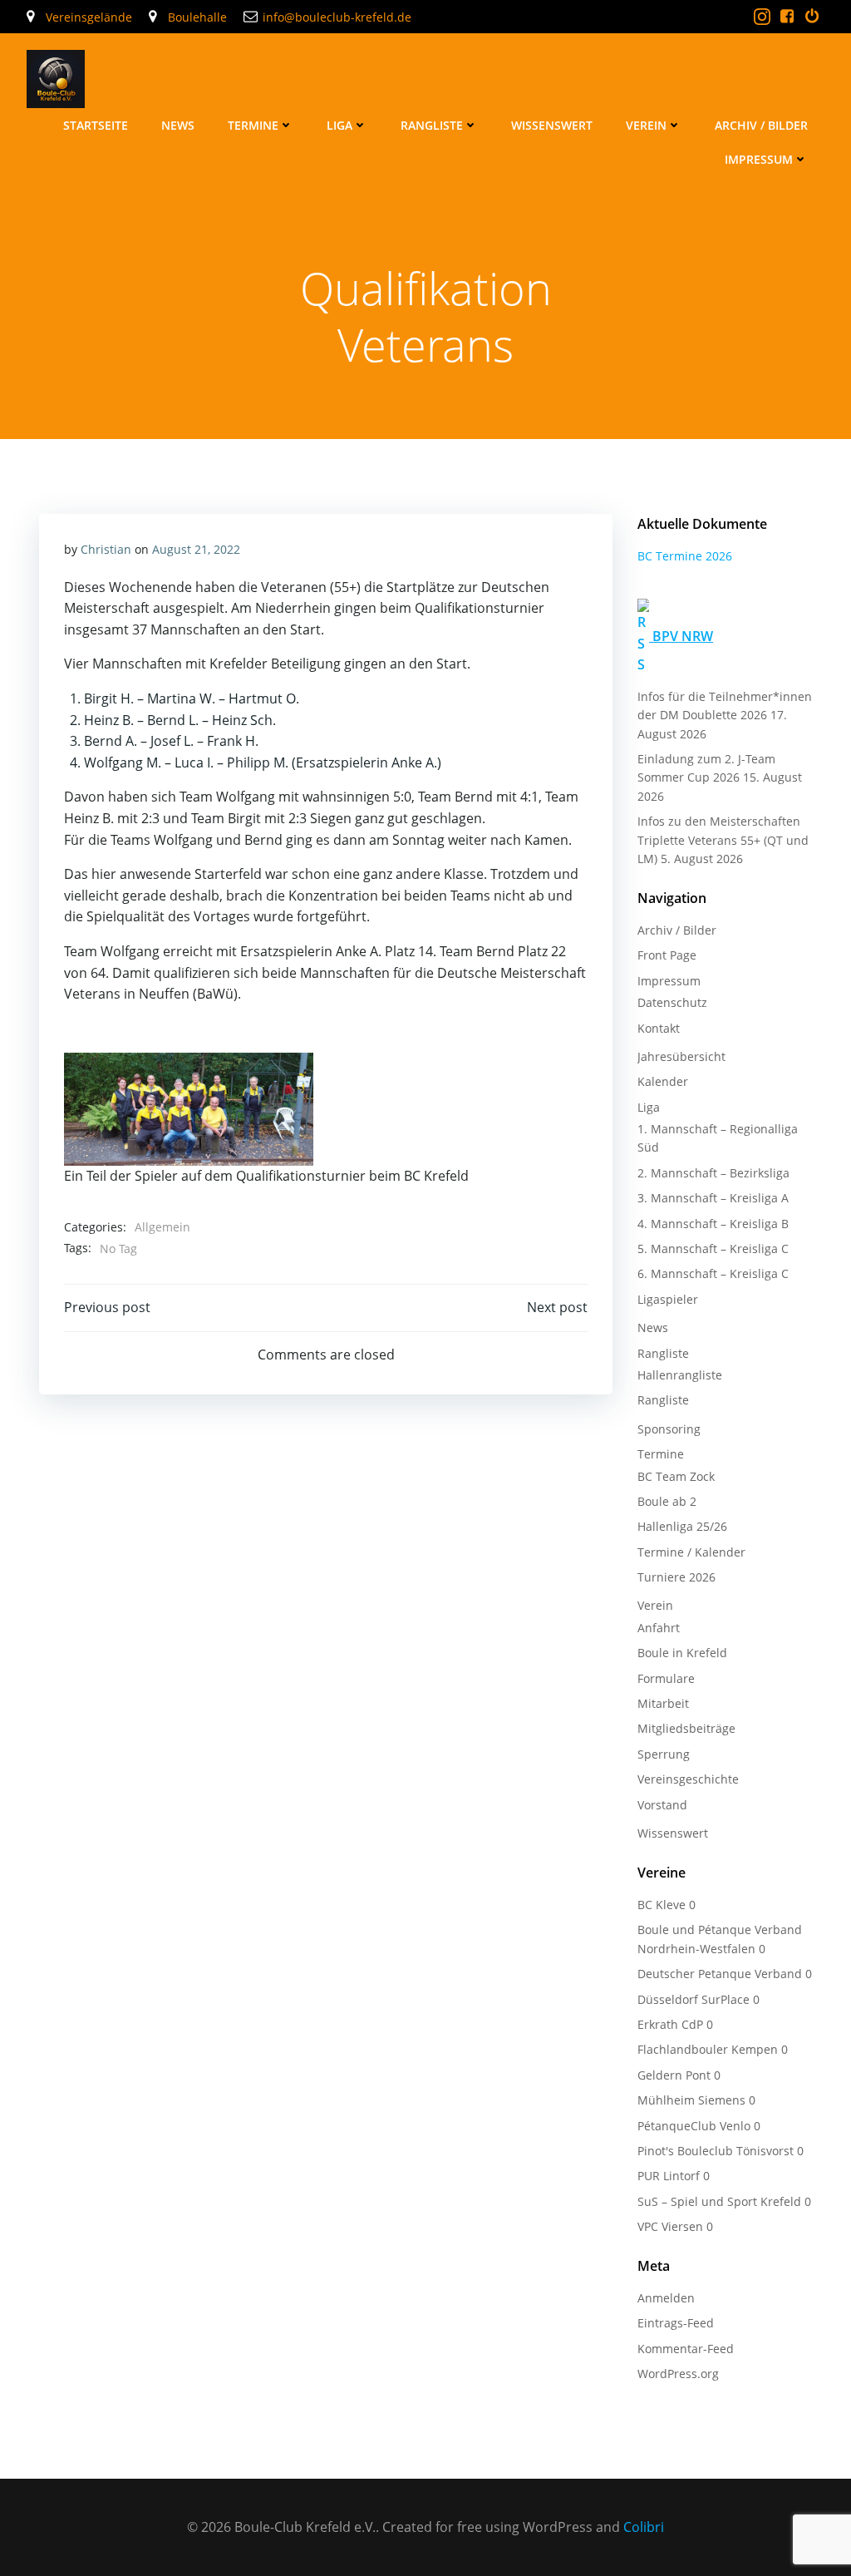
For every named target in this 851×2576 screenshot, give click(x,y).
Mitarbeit (663, 1703)
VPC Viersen (670, 2226)
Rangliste (432, 125)
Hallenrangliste (680, 1375)
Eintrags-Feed (676, 2323)
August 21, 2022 (196, 549)
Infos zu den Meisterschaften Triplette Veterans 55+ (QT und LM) (723, 840)
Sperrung (664, 1754)
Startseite (96, 125)
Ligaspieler (668, 1299)
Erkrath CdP (670, 2024)
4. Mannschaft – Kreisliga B (713, 1224)
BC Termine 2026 (685, 556)
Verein (646, 125)
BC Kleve (662, 1905)
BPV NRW (683, 636)
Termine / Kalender (691, 1552)
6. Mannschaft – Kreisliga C (713, 1273)
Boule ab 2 (667, 1501)
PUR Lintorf (669, 2176)
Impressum (759, 159)
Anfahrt (659, 1628)
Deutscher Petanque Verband (720, 1974)
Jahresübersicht (681, 1056)
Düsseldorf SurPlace (694, 1999)
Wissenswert (552, 125)
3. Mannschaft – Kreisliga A (713, 1198)
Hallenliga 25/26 (682, 1526)
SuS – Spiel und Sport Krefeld (719, 2201)
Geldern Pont (674, 2075)
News (178, 125)
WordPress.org (678, 2374)
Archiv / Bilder (761, 125)
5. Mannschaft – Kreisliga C (713, 1249)
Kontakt (659, 1028)
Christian (106, 549)
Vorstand (662, 1805)
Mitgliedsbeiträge (686, 1728)
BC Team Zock (676, 1476)
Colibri (644, 2527)
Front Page (667, 955)
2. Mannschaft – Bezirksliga (713, 1173)
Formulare (666, 1678)
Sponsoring (669, 1429)
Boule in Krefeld (682, 1653)
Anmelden (666, 2298)
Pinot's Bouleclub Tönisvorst (716, 2151)
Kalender (663, 1081)
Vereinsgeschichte (688, 1779)
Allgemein (162, 1227)
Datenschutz (672, 1002)
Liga (339, 125)
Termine (253, 125)
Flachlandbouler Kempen (708, 2049)
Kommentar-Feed (686, 2349)
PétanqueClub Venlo (694, 2126)
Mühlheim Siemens (691, 2100)
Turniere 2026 (676, 1577)
